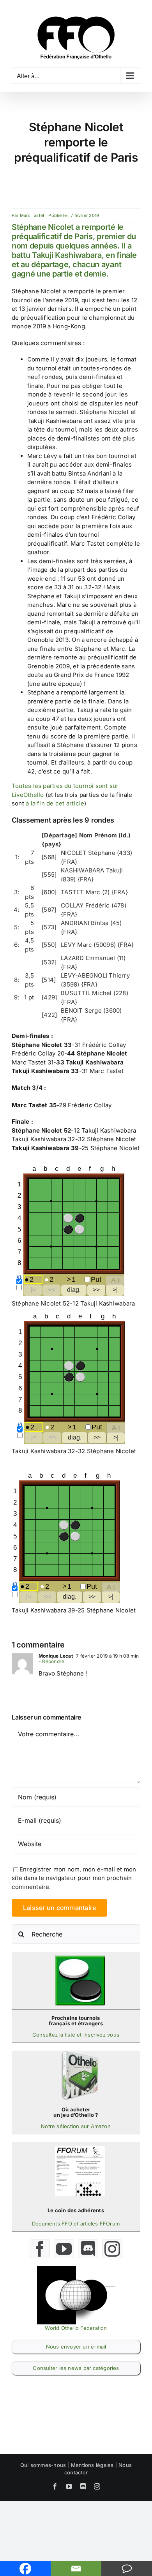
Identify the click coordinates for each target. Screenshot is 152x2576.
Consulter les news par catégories (76, 2368)
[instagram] (112, 2249)
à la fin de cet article (55, 803)
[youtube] (64, 2249)
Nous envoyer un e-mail (76, 2347)
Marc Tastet (32, 215)
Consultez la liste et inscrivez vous (76, 2035)
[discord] (88, 2249)
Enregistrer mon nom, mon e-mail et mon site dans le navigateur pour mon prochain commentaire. (74, 1878)
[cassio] (80, 1958)
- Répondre (51, 1661)
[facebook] (40, 2249)
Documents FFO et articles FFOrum (76, 2224)
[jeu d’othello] (80, 2054)
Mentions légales (92, 2465)
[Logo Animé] (76, 2269)
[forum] (80, 2149)
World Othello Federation (76, 2328)
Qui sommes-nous (43, 2465)
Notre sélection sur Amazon (76, 2126)
